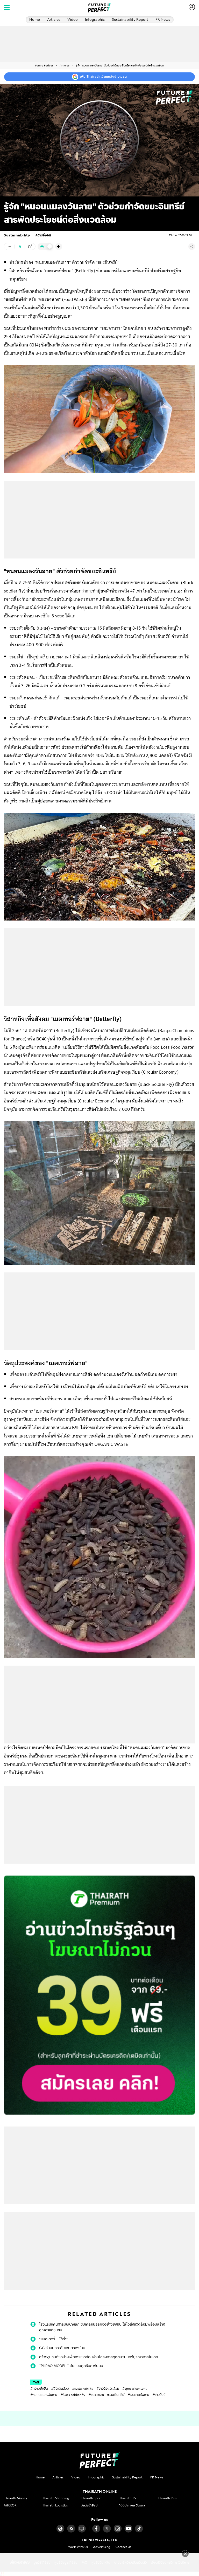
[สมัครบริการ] (99, 1995)
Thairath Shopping (56, 2498)
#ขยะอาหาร (96, 2395)
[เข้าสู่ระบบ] (192, 7)
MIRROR (10, 2505)
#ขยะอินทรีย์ (116, 2395)
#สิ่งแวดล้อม (60, 2388)
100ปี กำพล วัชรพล (132, 2505)
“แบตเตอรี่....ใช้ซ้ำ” (54, 2339)
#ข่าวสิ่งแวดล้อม (108, 2388)
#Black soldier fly (73, 2395)
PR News (163, 19)
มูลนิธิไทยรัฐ (89, 2505)
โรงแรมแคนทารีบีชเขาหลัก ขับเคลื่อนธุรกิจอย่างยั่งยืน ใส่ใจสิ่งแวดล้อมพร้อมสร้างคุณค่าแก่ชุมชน (102, 2327)
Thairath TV (128, 2498)
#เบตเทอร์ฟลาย (138, 2395)
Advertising (102, 2547)
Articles (54, 19)
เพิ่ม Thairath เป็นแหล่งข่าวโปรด (103, 77)
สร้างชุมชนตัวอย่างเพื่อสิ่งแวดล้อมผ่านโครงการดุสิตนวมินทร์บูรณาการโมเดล (99, 2357)
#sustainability (83, 2388)
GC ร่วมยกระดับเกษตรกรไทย (62, 2348)
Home (35, 19)
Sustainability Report (130, 19)
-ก (9, 247)
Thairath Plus (167, 2498)
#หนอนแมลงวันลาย (44, 2395)
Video (73, 19)
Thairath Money (16, 2498)
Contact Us (123, 2547)
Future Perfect (44, 66)
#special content (134, 2388)
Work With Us (78, 2547)
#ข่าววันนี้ (159, 2395)
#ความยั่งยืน (39, 2388)
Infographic (95, 19)
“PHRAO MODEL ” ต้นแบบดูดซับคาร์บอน (71, 2366)
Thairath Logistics (55, 2505)
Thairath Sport (91, 2498)
